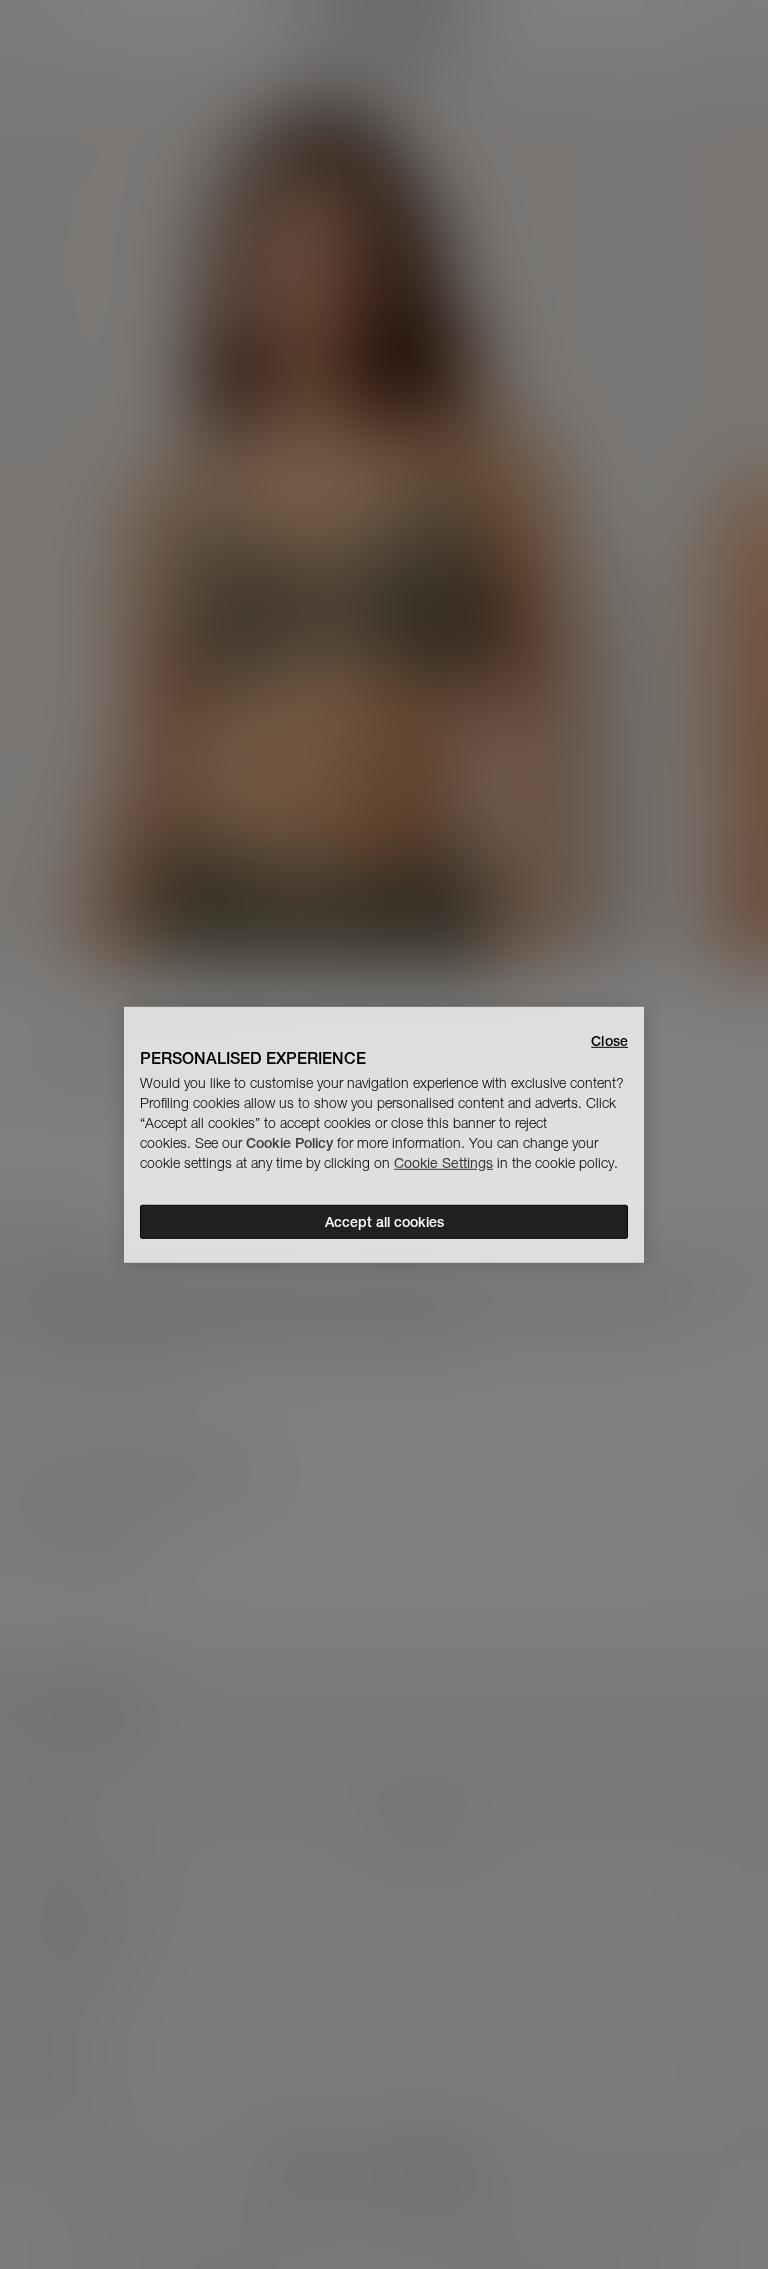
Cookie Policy (289, 1143)
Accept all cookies (384, 1222)
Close (609, 1040)
